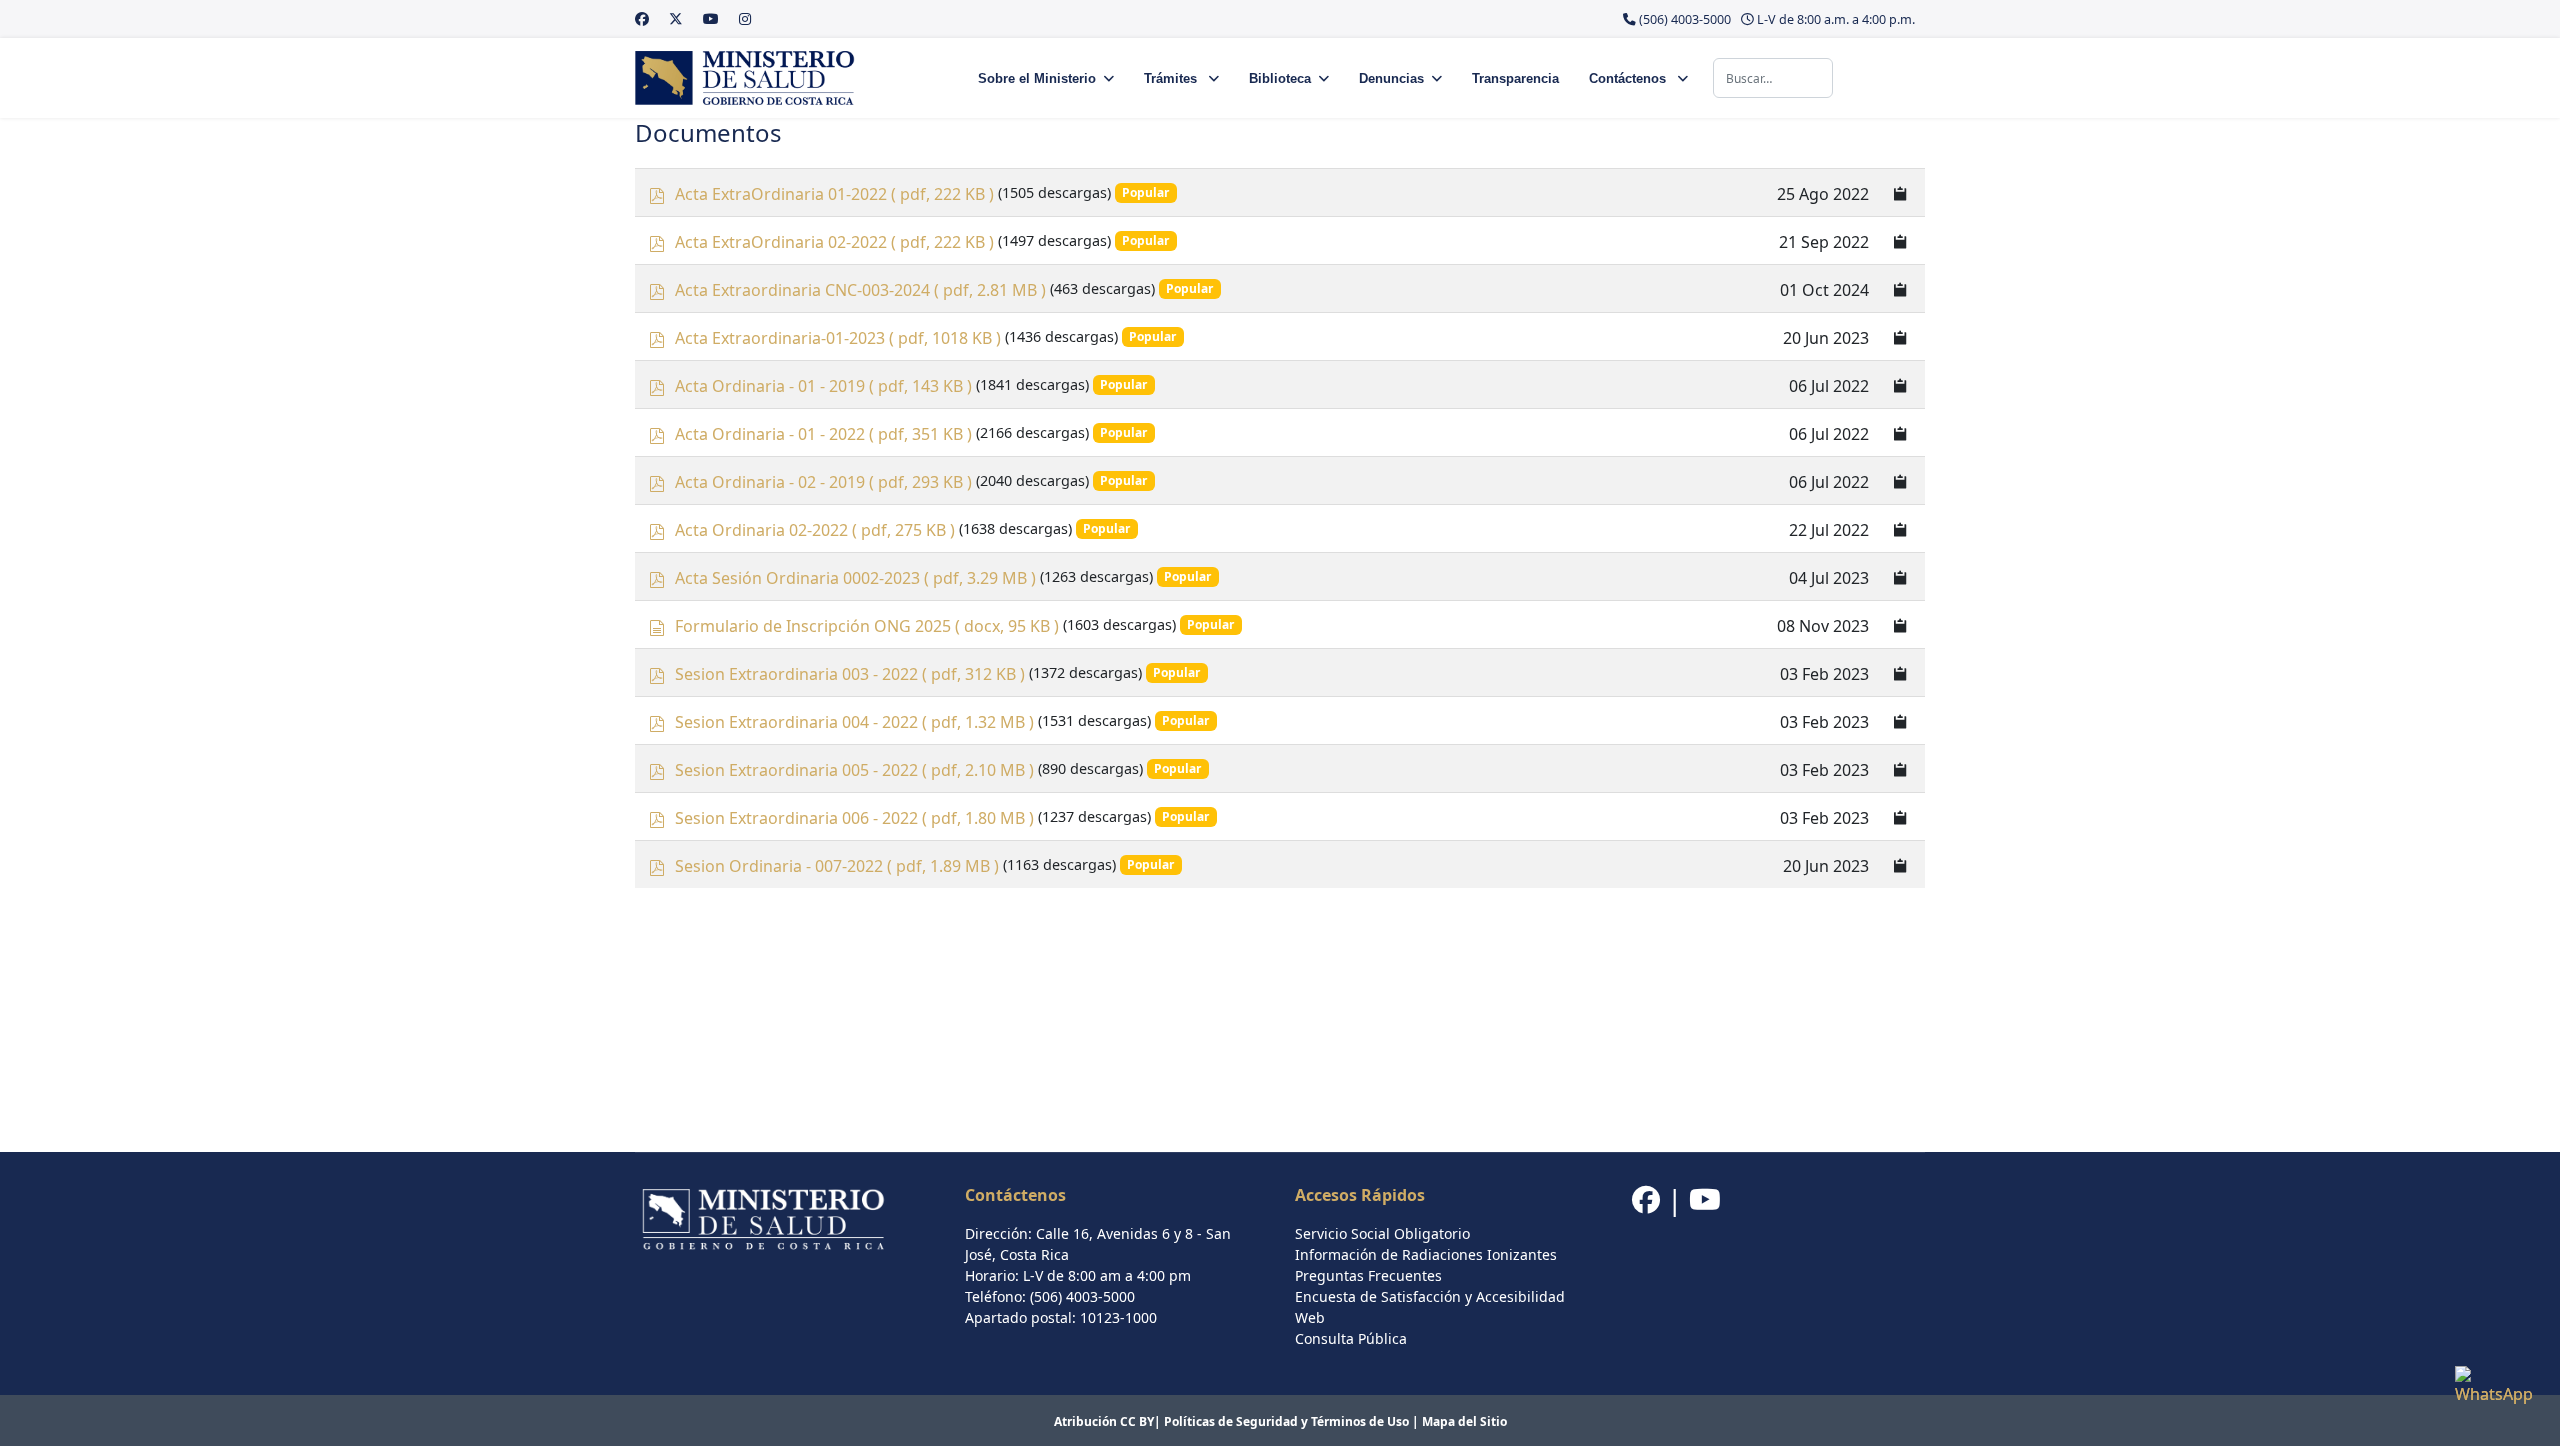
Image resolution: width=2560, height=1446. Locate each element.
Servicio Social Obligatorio (1382, 1233)
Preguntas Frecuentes (1368, 1275)
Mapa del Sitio (1464, 1421)
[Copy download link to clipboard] (1901, 192)
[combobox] (1773, 78)
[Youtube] (711, 18)
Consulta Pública (1351, 1338)
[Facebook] (642, 18)
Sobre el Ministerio (1037, 78)
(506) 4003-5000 (1685, 19)
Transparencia (1515, 78)
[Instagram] (745, 18)
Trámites (1172, 78)
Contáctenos (1629, 78)
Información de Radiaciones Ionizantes (1426, 1254)
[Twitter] (676, 18)
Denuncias (1391, 78)
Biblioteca (1280, 78)
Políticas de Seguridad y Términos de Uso (1286, 1421)
